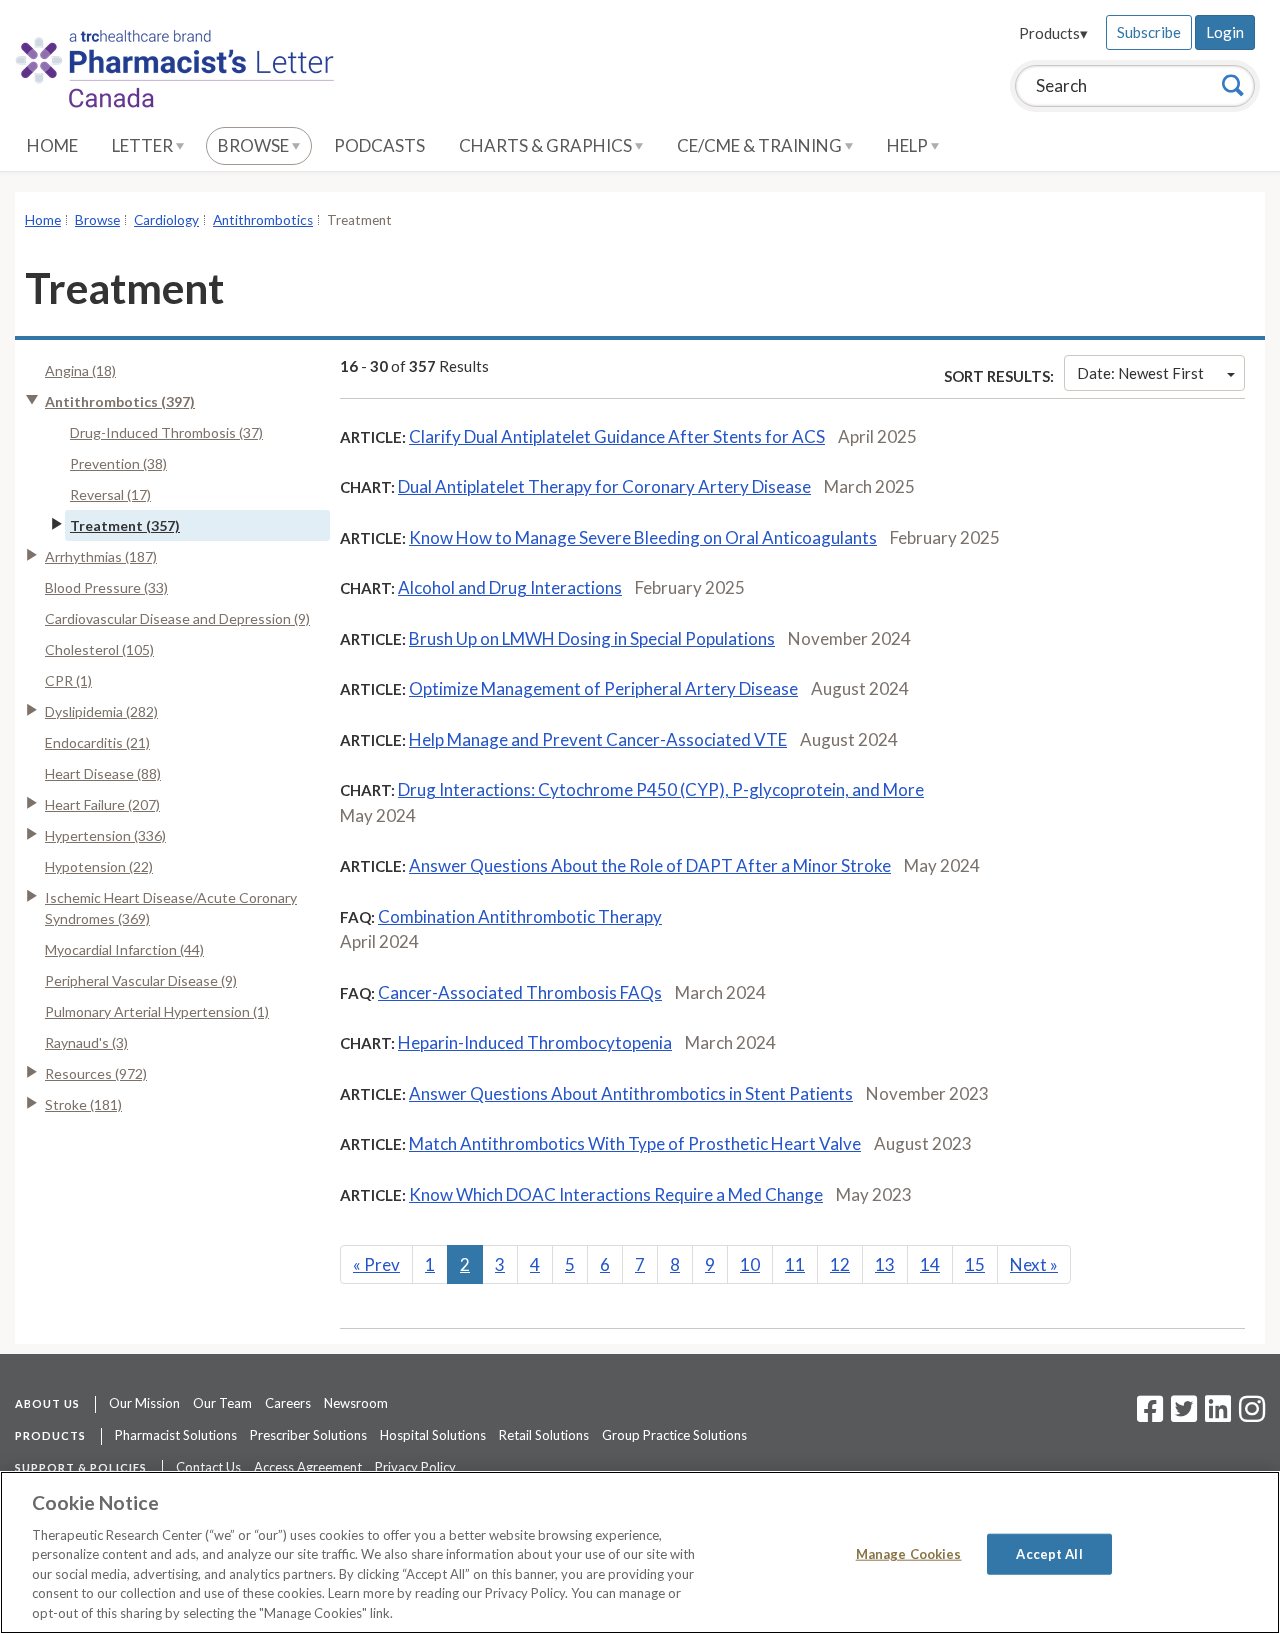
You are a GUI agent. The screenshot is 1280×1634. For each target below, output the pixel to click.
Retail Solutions (544, 1435)
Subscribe (1149, 32)
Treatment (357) (125, 525)
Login (1225, 32)
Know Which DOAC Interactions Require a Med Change (616, 1194)
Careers (288, 1403)
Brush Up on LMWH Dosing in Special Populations (592, 638)
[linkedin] (1218, 1415)
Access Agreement (308, 1467)
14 (930, 1264)
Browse (255, 145)
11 (795, 1264)
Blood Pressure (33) (106, 587)
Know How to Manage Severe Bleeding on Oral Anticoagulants (643, 537)
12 (840, 1264)
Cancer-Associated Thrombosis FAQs (520, 992)
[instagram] (1252, 1415)
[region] (640, 1552)
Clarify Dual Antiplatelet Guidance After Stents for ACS (617, 436)
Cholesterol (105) (99, 649)
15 (975, 1264)
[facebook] (1150, 1415)
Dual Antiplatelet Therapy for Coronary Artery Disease (604, 486)
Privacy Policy (415, 1467)
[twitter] (1181, 1415)
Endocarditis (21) (97, 742)
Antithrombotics (263, 220)
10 (750, 1264)
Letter (144, 145)
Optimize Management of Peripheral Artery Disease (603, 688)
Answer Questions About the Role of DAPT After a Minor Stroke (650, 865)
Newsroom (356, 1403)
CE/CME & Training (761, 145)
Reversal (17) (110, 494)
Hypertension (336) (105, 835)
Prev (376, 1264)
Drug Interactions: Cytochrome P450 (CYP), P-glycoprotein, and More (661, 789)
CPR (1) (68, 680)
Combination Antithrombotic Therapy (520, 916)
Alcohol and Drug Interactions (510, 587)
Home (52, 145)
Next (1034, 1264)
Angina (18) (80, 370)
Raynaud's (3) (86, 1042)
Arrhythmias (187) (101, 556)
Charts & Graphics (547, 145)
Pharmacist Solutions (176, 1435)
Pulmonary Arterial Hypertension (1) (157, 1011)
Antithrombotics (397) (120, 401)
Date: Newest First (1140, 373)
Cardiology (166, 220)
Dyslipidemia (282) (101, 711)
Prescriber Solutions (308, 1435)
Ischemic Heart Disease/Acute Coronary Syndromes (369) (171, 908)
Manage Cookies (909, 1553)
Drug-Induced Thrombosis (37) (166, 432)
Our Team (222, 1403)
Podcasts (379, 145)
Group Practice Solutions (674, 1435)
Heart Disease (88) (103, 773)
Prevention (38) (118, 463)
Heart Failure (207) (102, 804)
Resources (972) (96, 1073)
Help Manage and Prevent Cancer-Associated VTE (598, 739)
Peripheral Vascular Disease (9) (141, 980)
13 (885, 1264)
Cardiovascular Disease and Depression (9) (177, 618)
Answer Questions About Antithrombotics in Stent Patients (631, 1093)
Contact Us (208, 1467)
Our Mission (144, 1403)
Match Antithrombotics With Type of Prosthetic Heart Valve (635, 1143)
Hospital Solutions (433, 1435)
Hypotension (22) (99, 866)
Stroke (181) (83, 1104)
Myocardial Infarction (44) (124, 949)
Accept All (1049, 1553)
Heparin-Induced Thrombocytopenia (535, 1042)
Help (909, 145)
